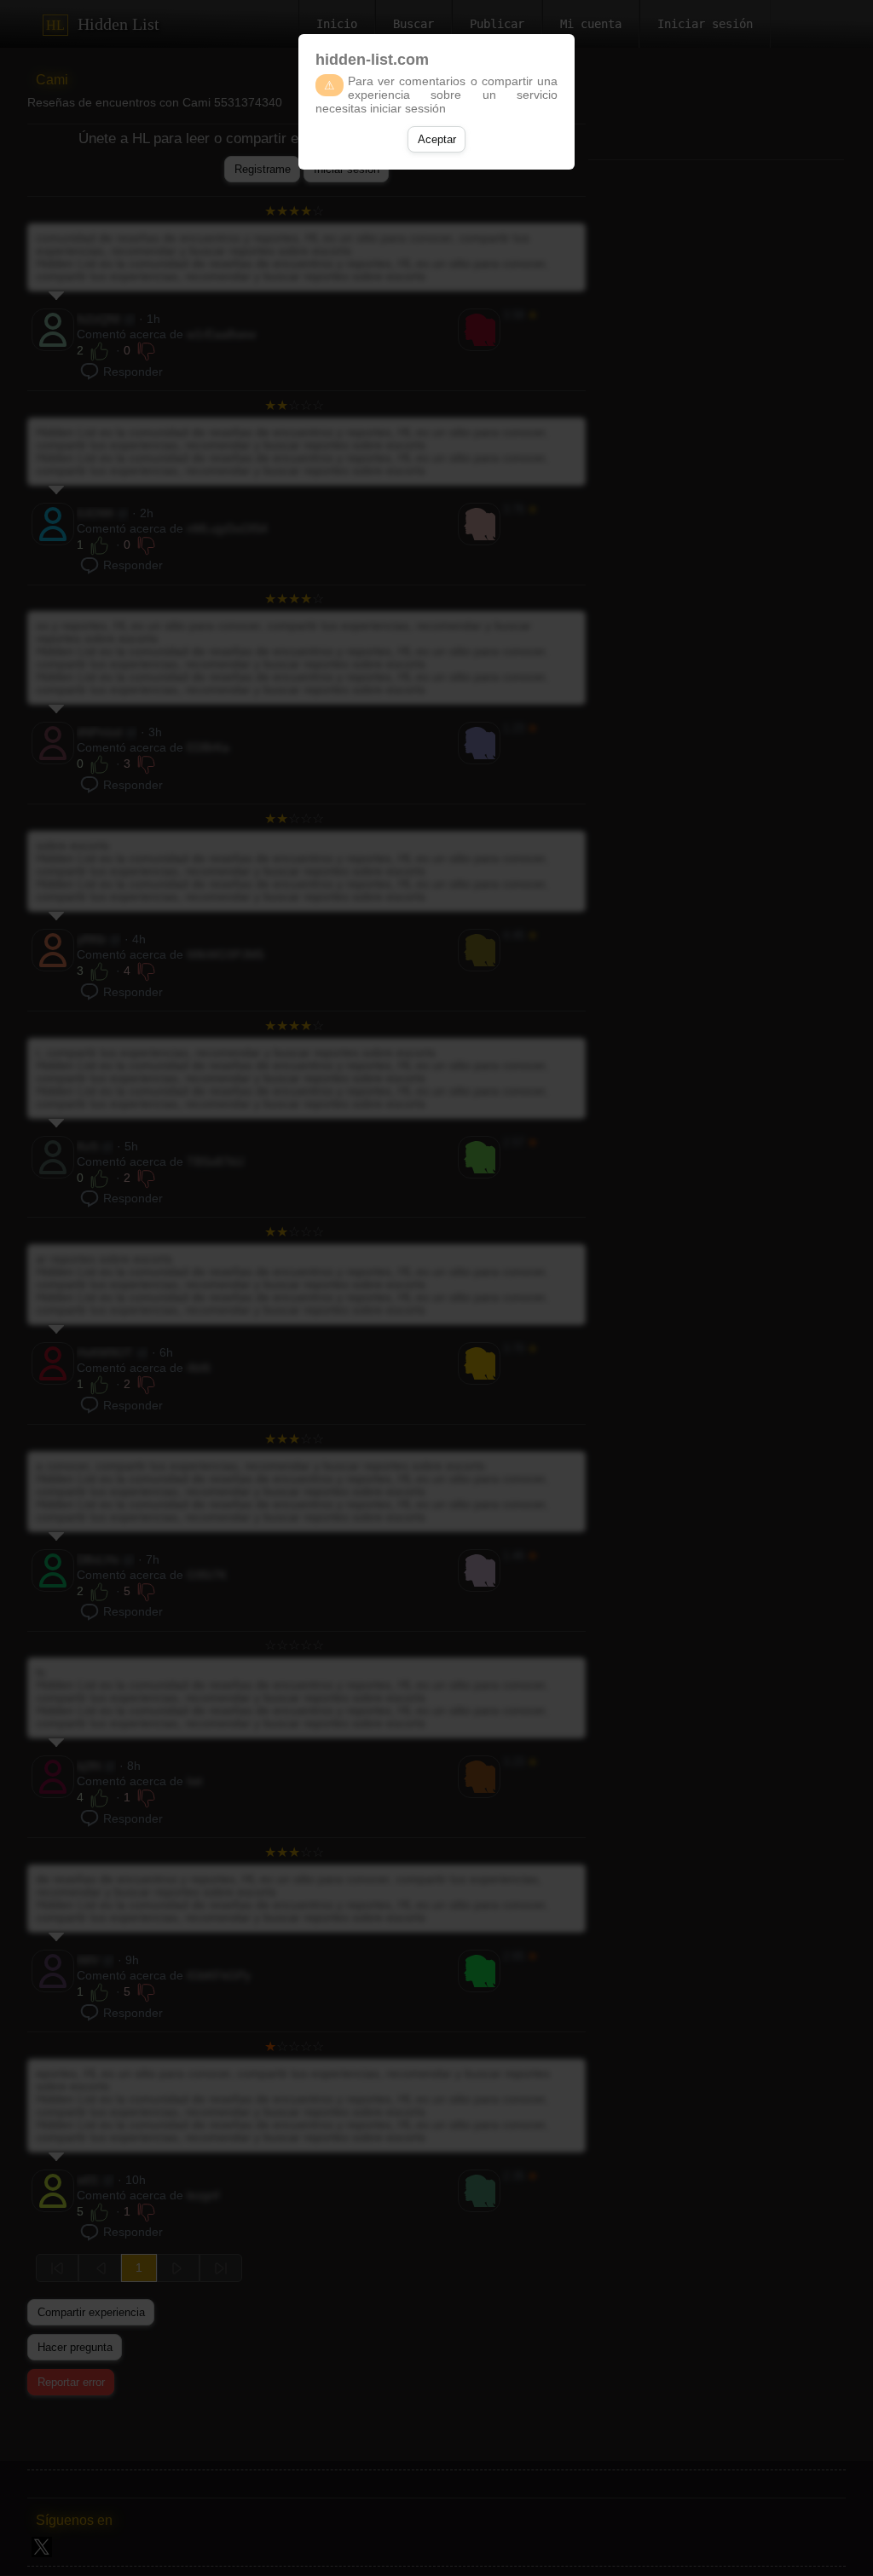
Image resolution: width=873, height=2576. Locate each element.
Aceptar (437, 139)
